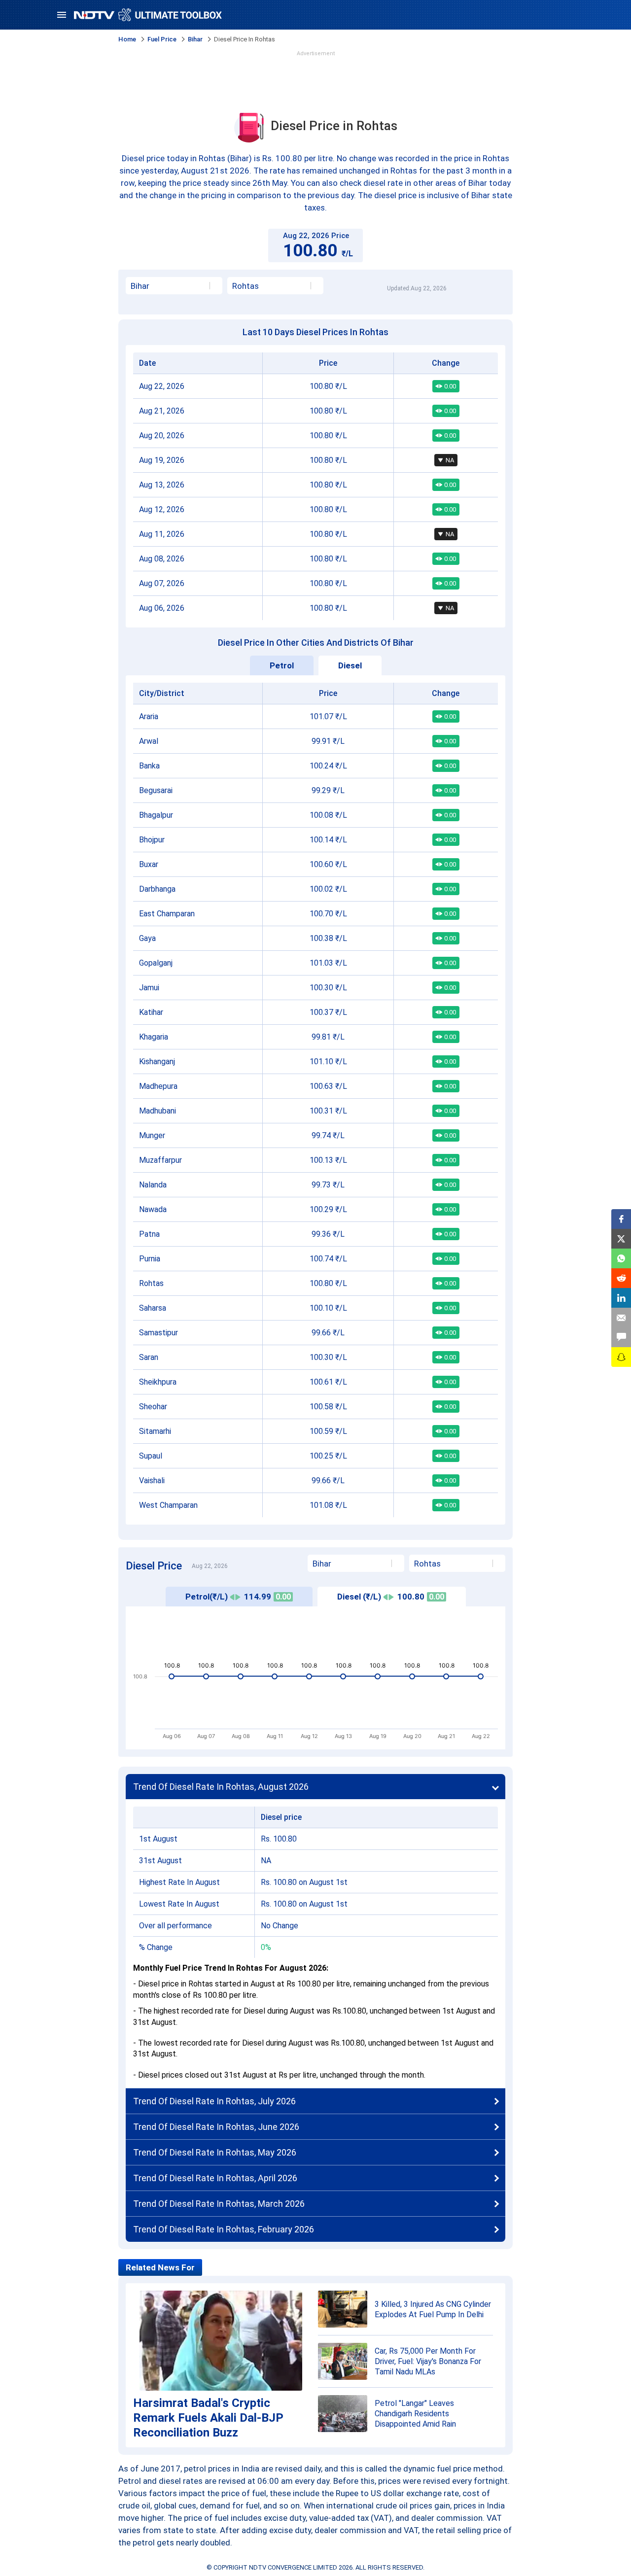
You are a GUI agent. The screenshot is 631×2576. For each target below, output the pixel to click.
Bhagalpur (156, 815)
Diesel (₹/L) (391, 1597)
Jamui (149, 988)
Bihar (195, 39)
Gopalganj (156, 963)
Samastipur (158, 1333)
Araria (149, 716)
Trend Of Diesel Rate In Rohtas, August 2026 (221, 1787)
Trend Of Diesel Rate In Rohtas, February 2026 (224, 2229)
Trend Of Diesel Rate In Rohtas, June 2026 (216, 2127)
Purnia (150, 1259)
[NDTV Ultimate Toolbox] (148, 15)
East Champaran (167, 914)
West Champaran (168, 1505)
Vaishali (152, 1480)
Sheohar (153, 1407)
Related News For (160, 2267)
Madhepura (158, 1086)
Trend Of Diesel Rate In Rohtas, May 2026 (215, 2152)
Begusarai (156, 790)
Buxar (149, 864)
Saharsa (153, 1308)
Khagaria (154, 1037)
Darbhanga (157, 889)
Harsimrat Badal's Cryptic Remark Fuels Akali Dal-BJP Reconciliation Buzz (208, 2418)
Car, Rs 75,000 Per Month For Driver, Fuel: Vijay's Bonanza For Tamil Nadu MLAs (428, 2361)
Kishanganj (157, 1062)
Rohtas (151, 1283)
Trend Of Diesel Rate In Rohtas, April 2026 (215, 2178)
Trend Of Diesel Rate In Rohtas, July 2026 (214, 2101)
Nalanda (153, 1185)
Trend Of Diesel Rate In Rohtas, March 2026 (219, 2204)
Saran (149, 1357)
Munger (152, 1135)
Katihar (151, 1012)
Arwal (149, 741)
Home (127, 39)
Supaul (151, 1456)
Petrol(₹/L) (238, 1597)
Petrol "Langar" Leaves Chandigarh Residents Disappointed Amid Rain (415, 2414)
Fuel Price (162, 39)
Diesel (350, 665)
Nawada (153, 1209)
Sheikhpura (158, 1382)
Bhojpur (152, 840)
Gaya (147, 938)
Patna (149, 1234)
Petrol (282, 665)
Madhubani (158, 1111)
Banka (149, 766)
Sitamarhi (155, 1431)
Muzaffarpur (160, 1160)
